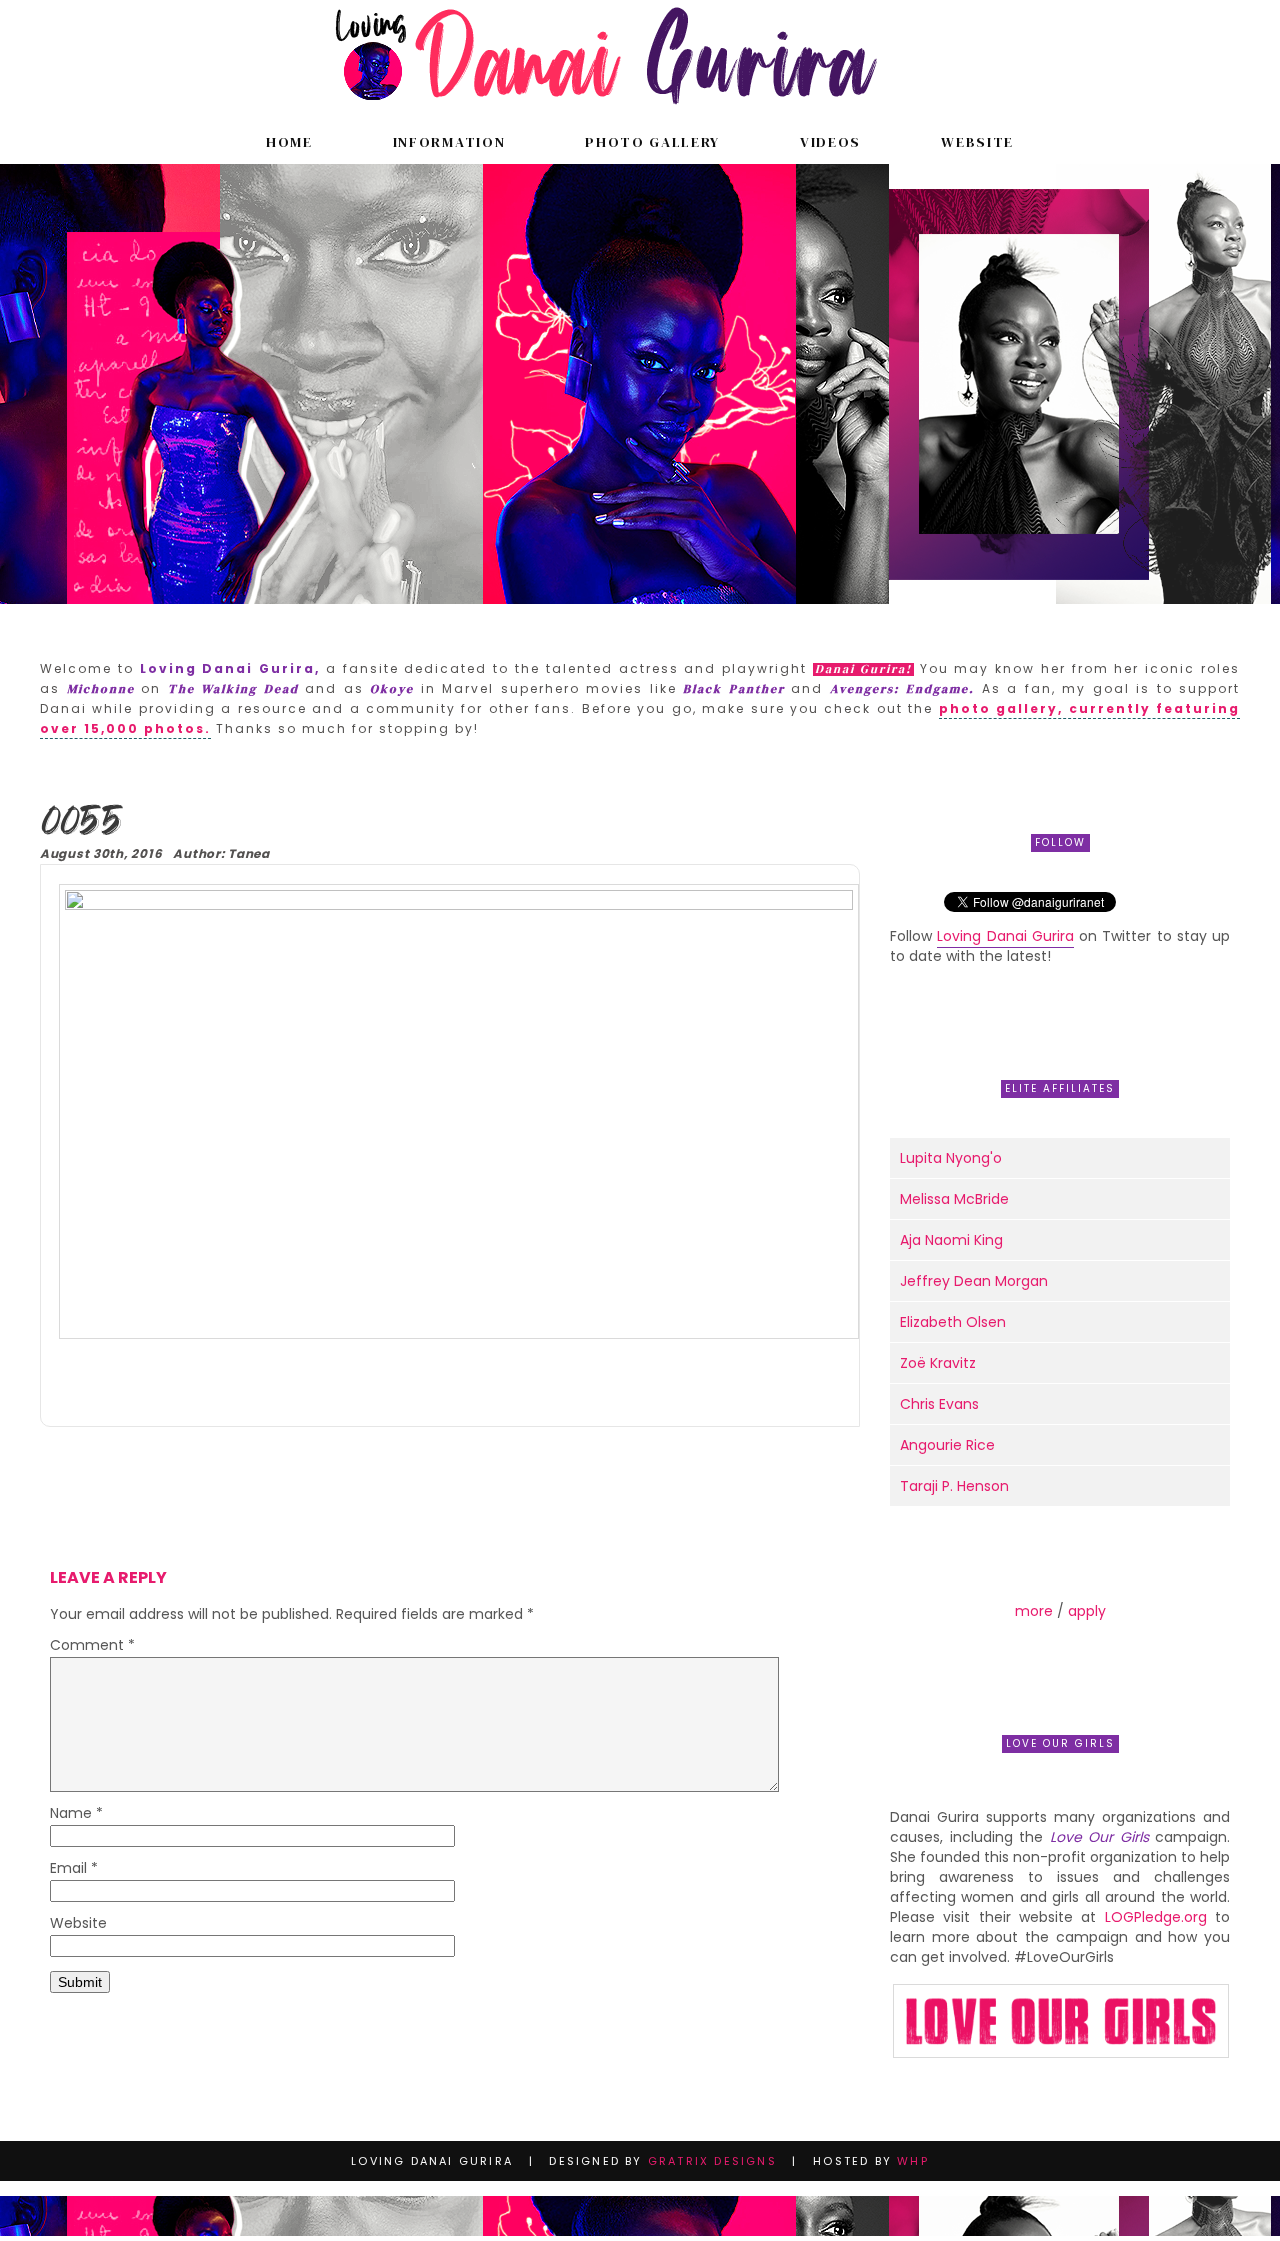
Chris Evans (939, 1404)
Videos (830, 142)
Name (76, 1814)
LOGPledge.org (1156, 1917)
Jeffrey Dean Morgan (974, 1281)
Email (74, 1869)
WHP (913, 2161)
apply (1087, 1611)
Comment (92, 1646)
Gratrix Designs (712, 2161)
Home (289, 142)
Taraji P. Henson (954, 1486)
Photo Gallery (652, 142)
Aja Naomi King (951, 1240)
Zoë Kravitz (938, 1363)
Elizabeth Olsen (953, 1322)
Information (449, 142)
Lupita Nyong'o (951, 1158)
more (1034, 1611)
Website (977, 142)
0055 (79, 823)
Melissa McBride (954, 1199)
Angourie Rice (947, 1445)
